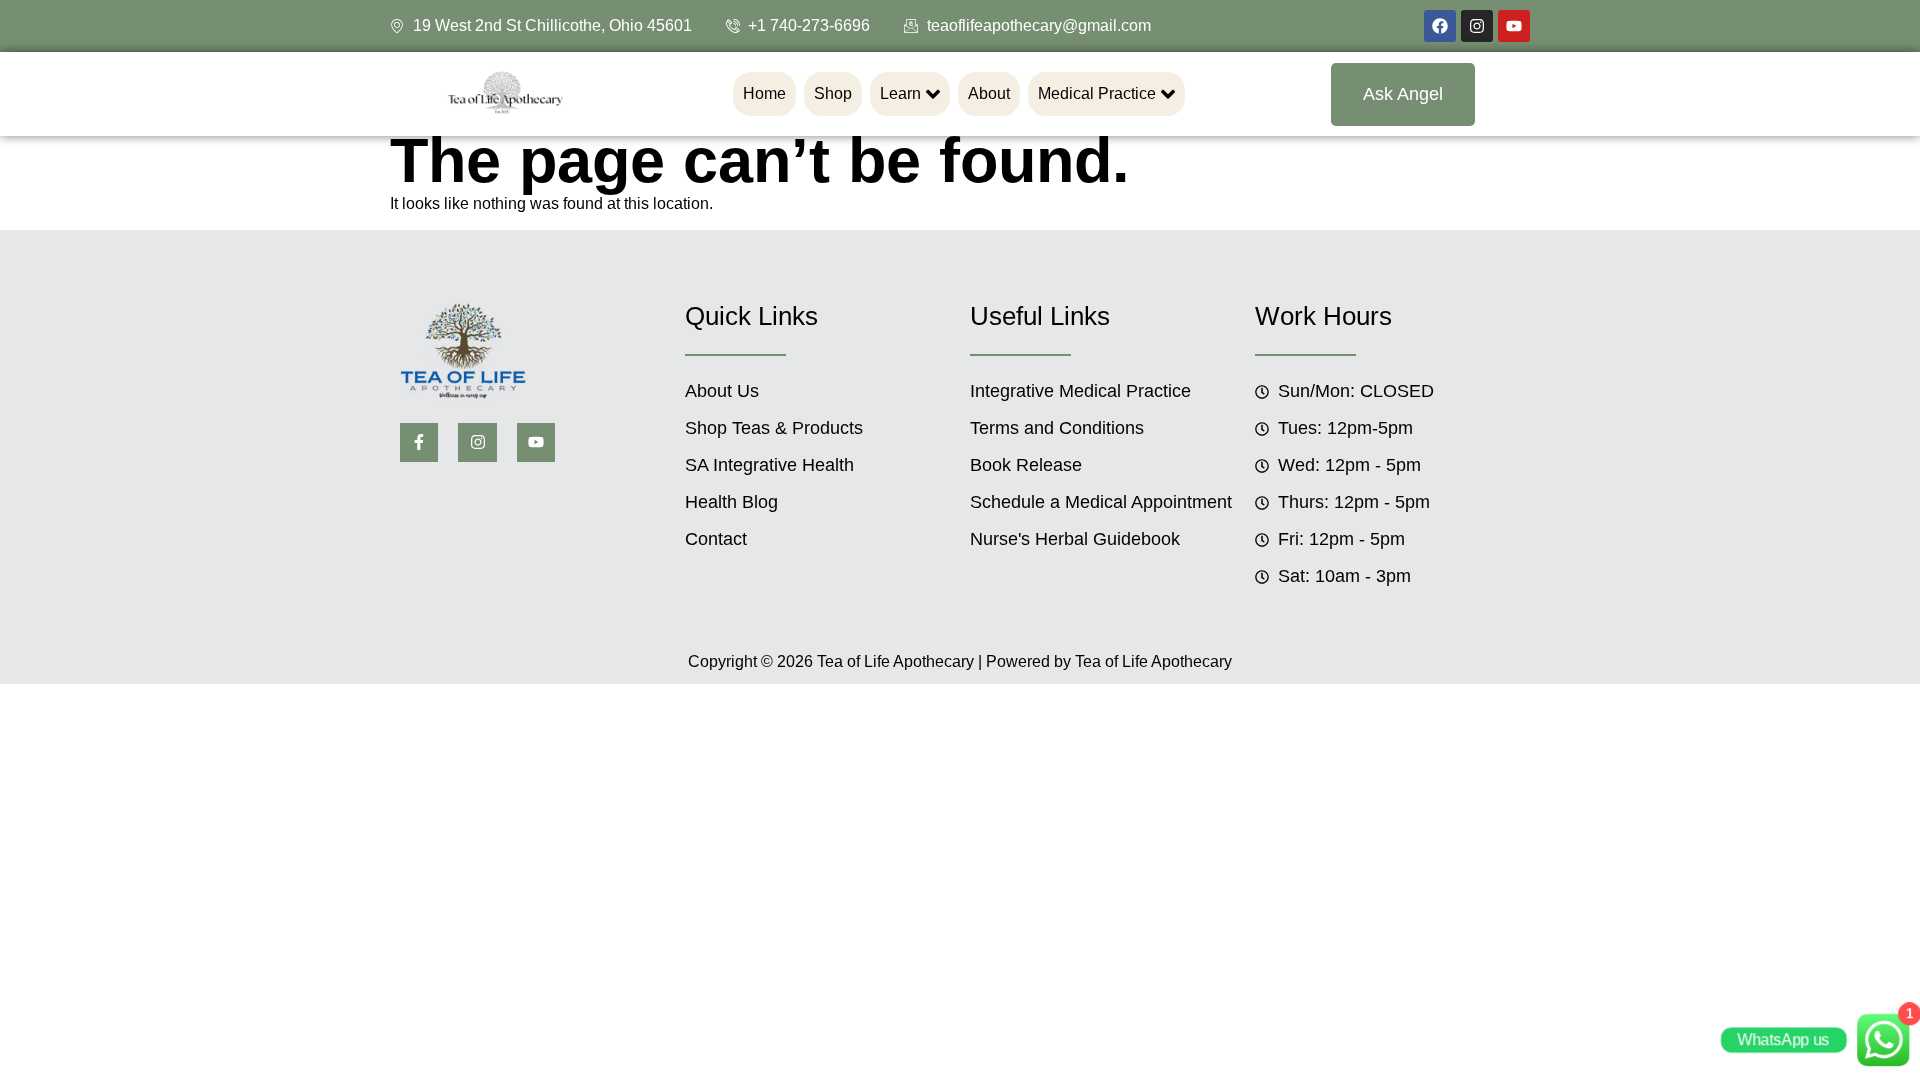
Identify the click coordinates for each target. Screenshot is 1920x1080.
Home (764, 93)
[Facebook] (1440, 26)
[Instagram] (1477, 26)
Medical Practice (1097, 93)
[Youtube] (1514, 26)
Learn (900, 93)
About (989, 93)
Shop (833, 93)
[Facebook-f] (419, 442)
